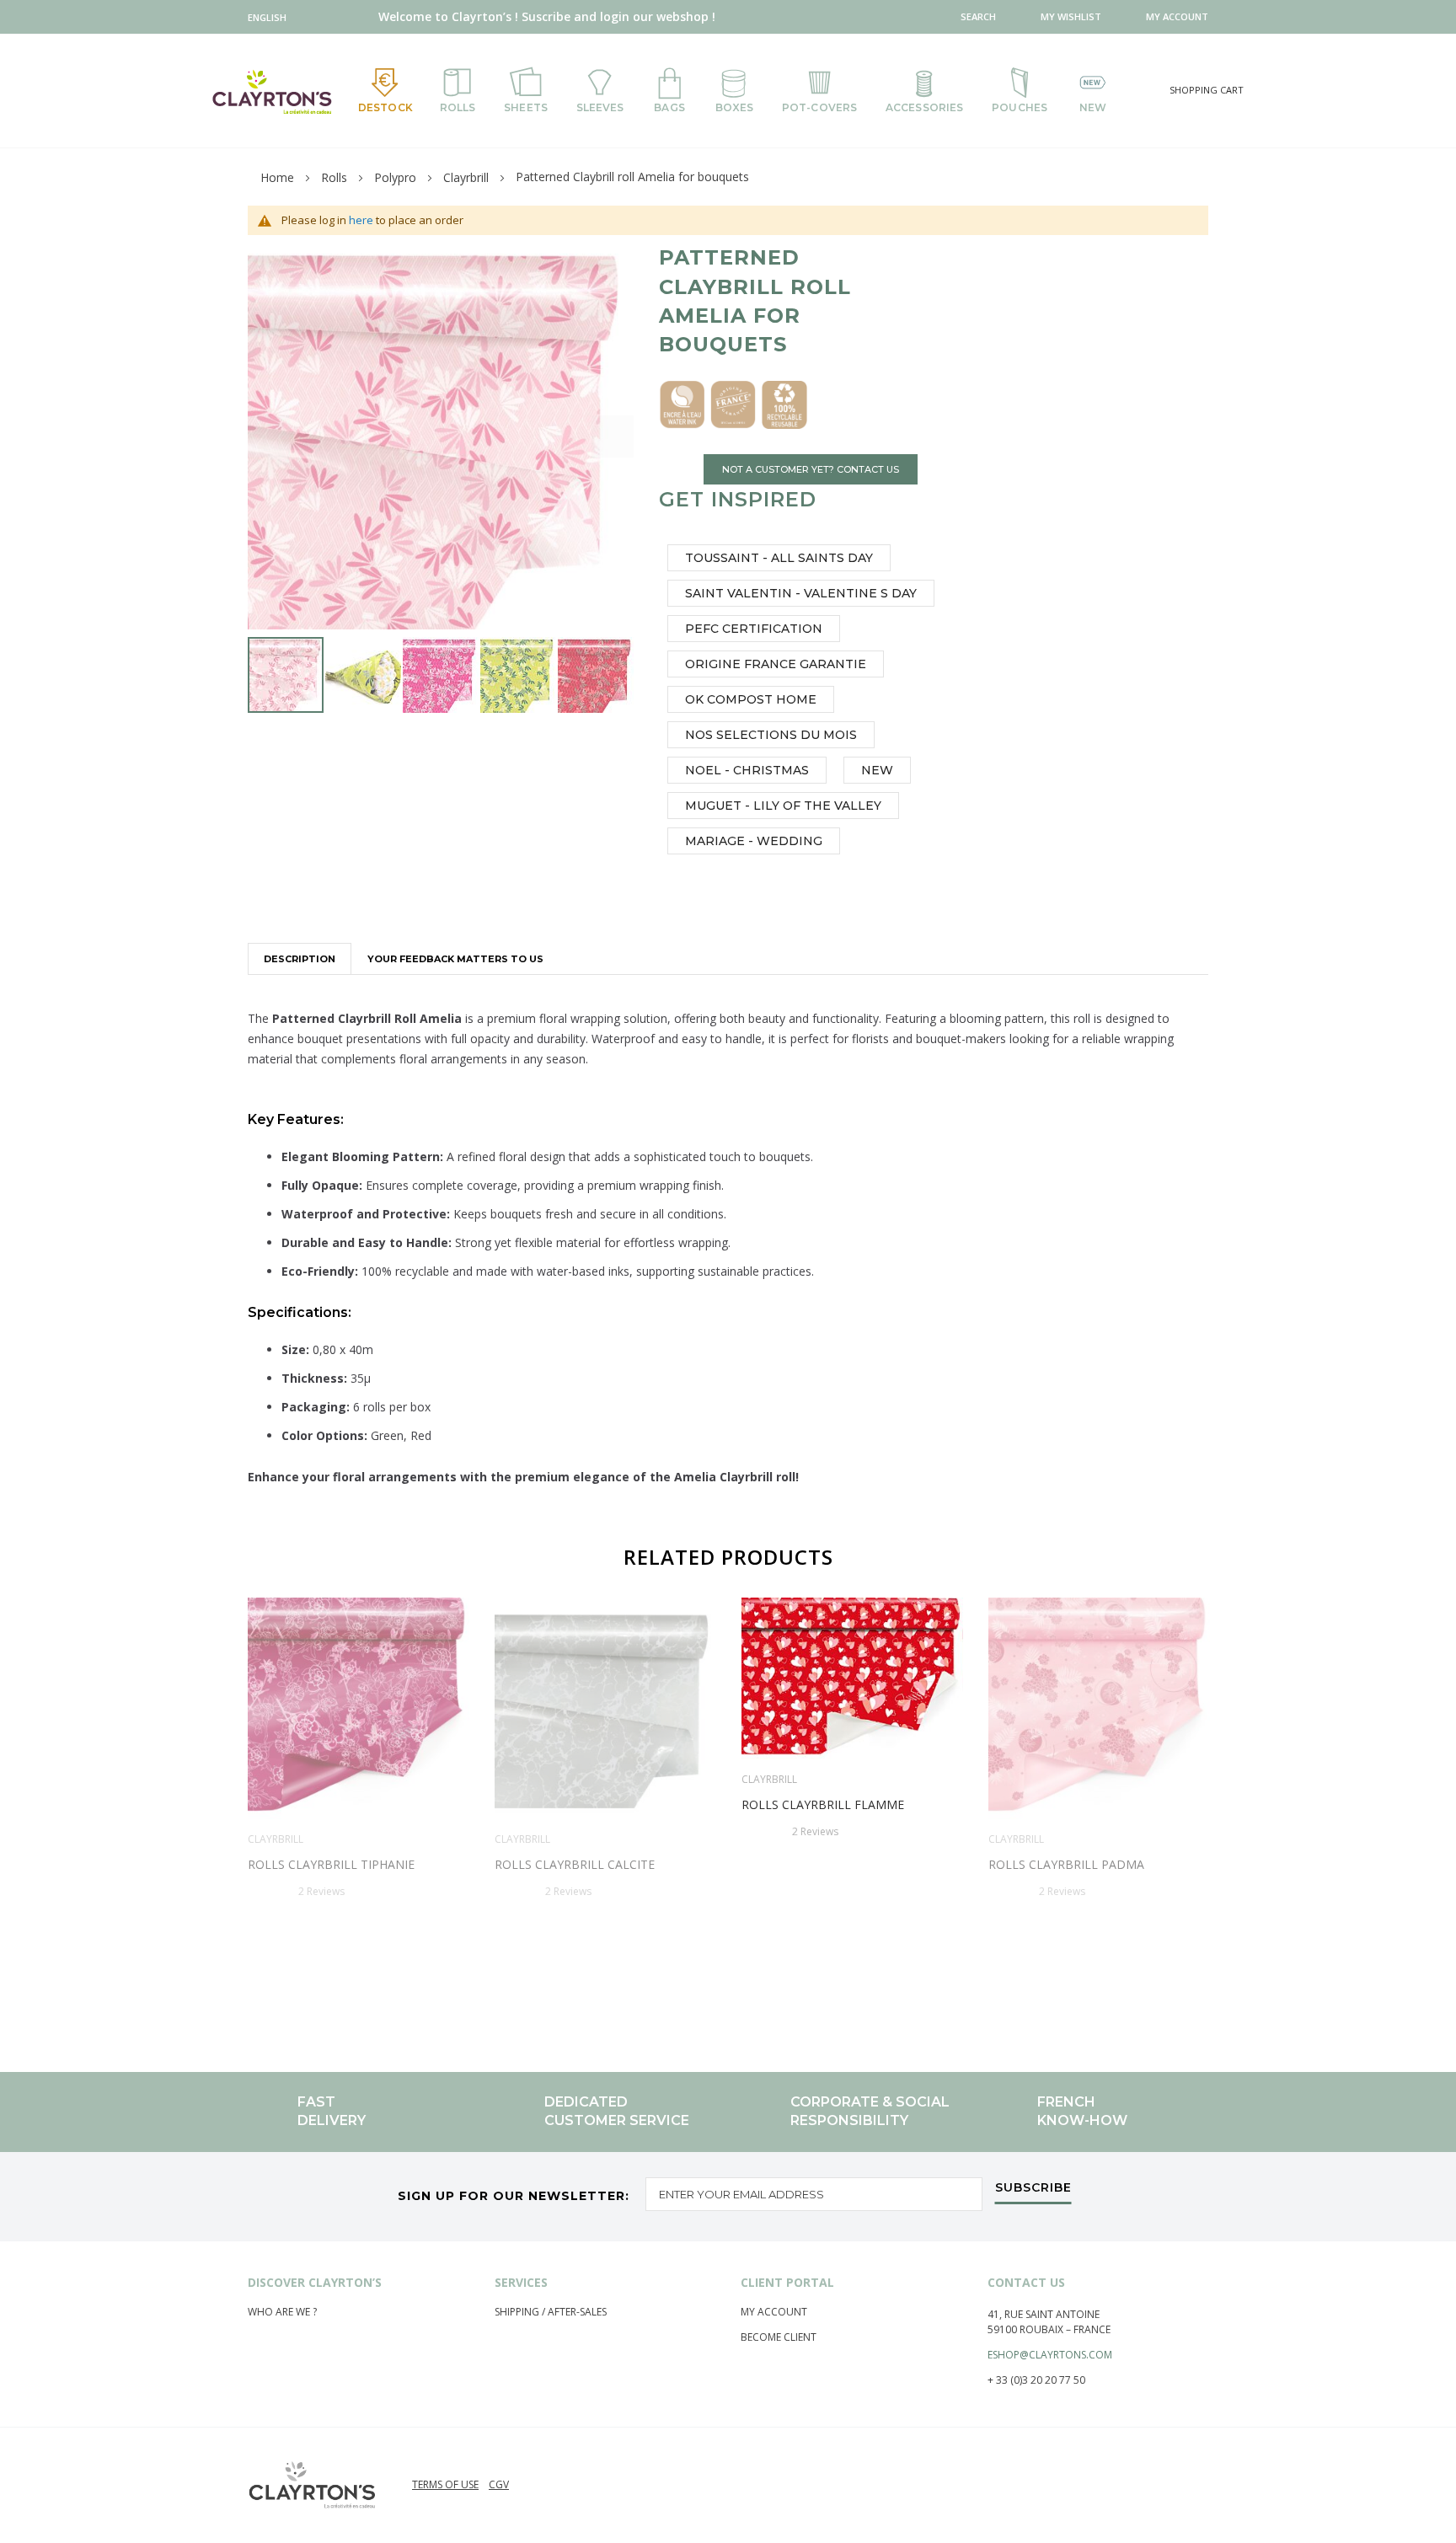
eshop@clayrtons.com (1050, 2355)
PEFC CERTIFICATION (754, 629)
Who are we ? (282, 2312)
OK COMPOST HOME (751, 699)
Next (1215, 1799)
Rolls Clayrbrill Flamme (823, 1804)
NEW (877, 770)
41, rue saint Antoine (1044, 2314)
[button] (271, 17)
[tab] (300, 958)
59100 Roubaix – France (1049, 2329)
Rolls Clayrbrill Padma (1066, 1864)
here (361, 220)
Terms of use (445, 2484)
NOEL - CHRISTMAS (747, 770)
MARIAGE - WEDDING (754, 841)
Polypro (395, 177)
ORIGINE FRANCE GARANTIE (776, 664)
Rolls (334, 177)
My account (774, 2312)
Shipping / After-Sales (551, 2312)
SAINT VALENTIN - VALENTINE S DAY (801, 593)
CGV (499, 2484)
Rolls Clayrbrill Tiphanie (331, 1864)
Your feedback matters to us (455, 959)
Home (277, 177)
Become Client (779, 2337)
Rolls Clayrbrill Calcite (575, 1864)
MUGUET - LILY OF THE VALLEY (783, 806)
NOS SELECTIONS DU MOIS (771, 735)
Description (300, 959)
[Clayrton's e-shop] (272, 91)
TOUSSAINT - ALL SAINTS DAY (779, 558)
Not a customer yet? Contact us (811, 469)
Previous (241, 1799)
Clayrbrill (466, 177)
